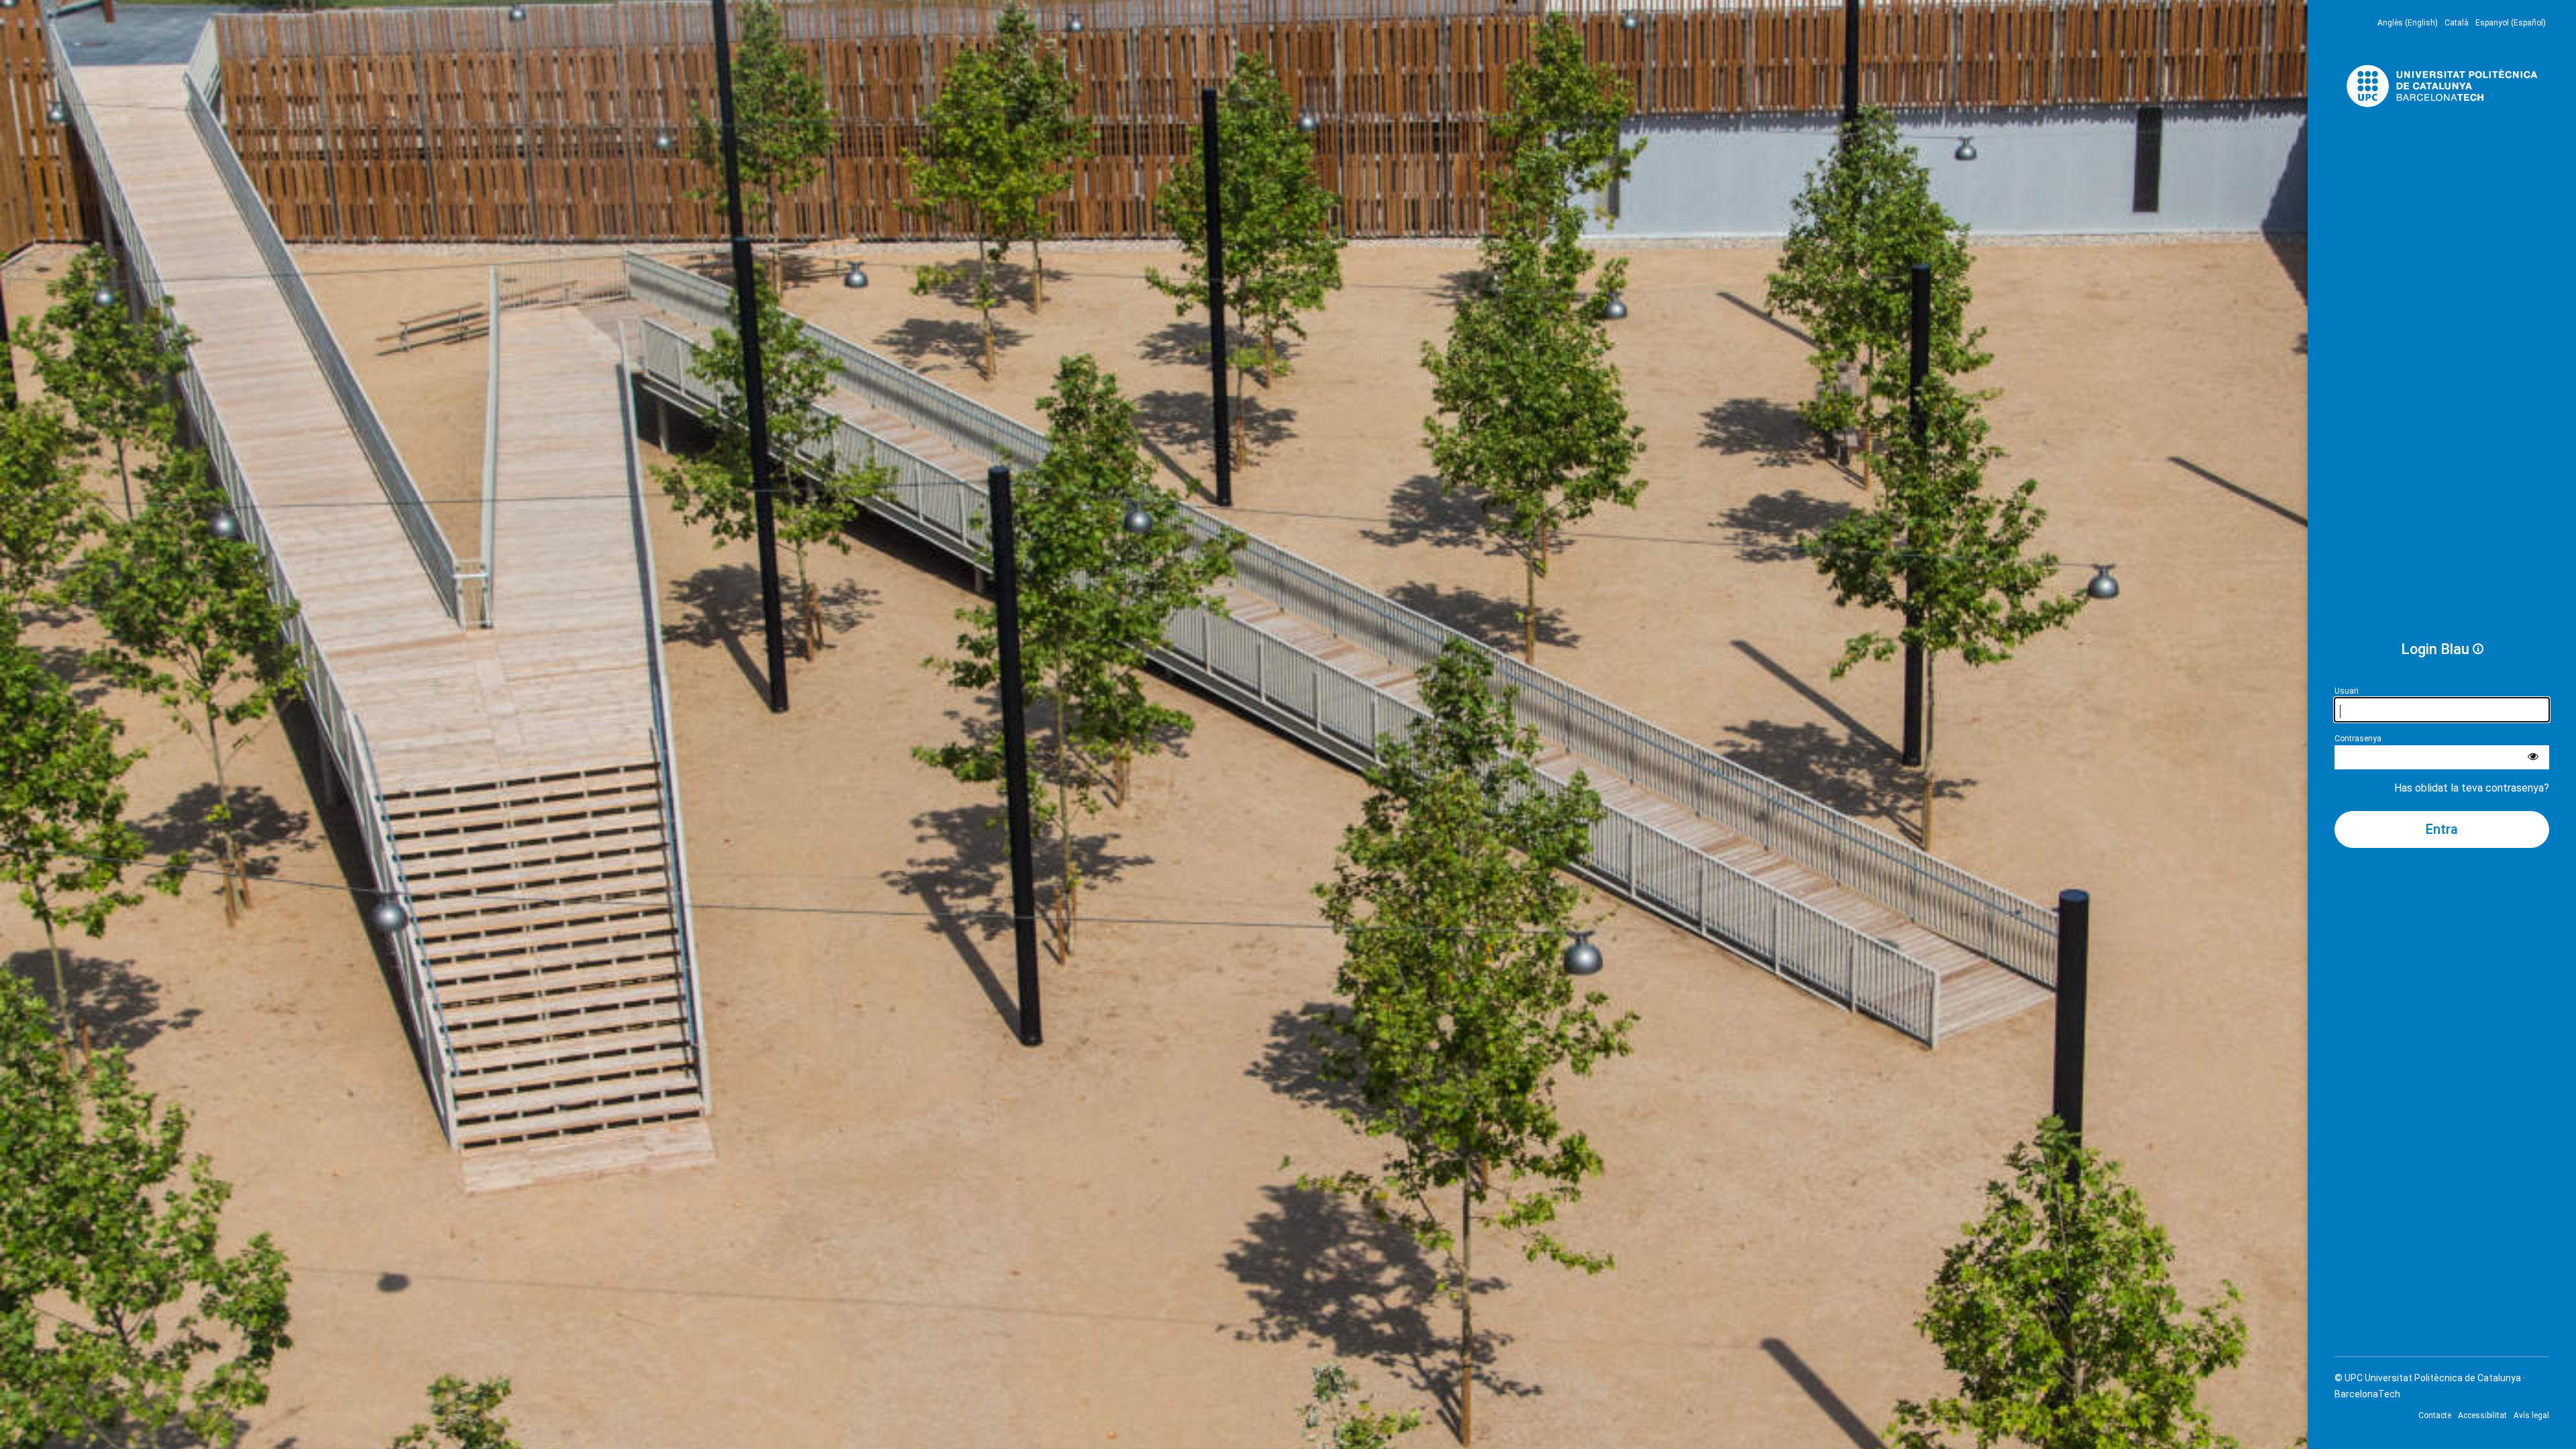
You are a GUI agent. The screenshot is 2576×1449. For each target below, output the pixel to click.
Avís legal (2531, 1415)
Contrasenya (2358, 739)
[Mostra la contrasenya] (2533, 757)
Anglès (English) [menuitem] (2408, 23)
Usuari (2347, 691)
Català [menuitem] (2457, 23)
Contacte (2435, 1415)
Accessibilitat (2482, 1415)
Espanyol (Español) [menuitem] (2511, 23)
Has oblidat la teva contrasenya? (2472, 788)
